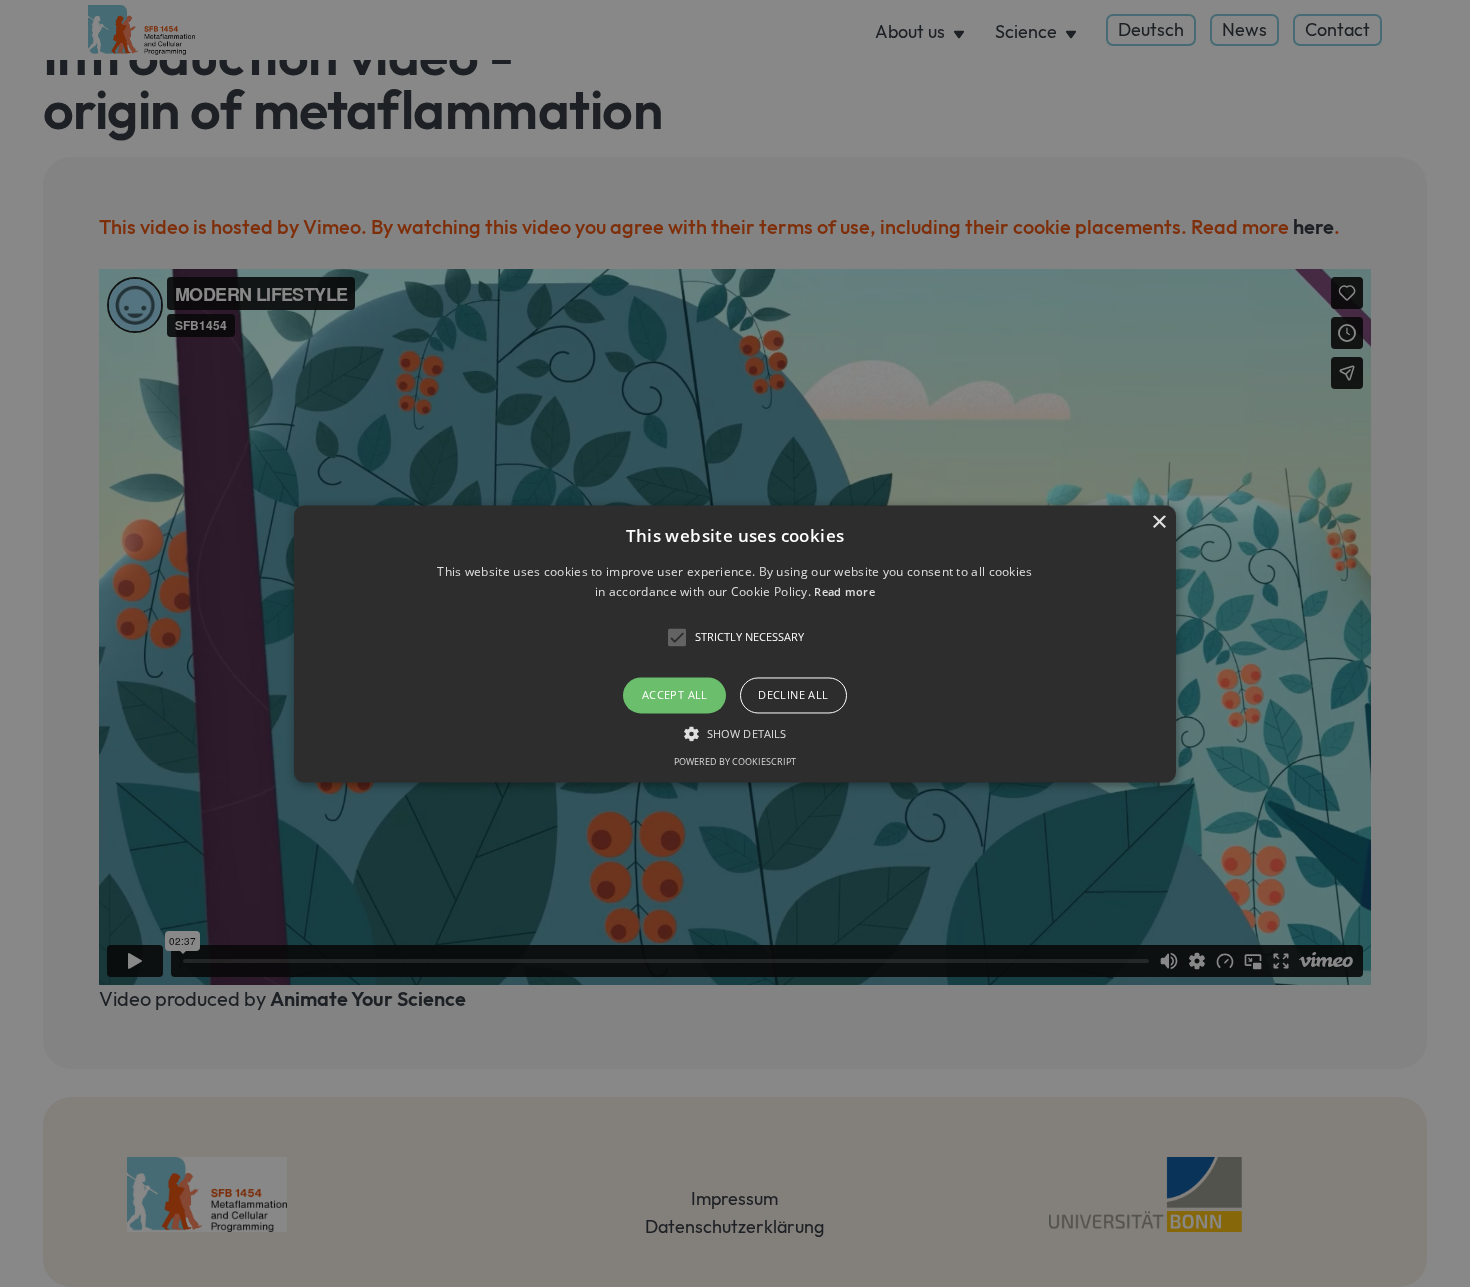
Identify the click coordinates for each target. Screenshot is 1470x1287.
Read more (844, 591)
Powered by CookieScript (735, 761)
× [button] (1158, 522)
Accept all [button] (675, 695)
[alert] (735, 643)
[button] (735, 643)
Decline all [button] (793, 695)
